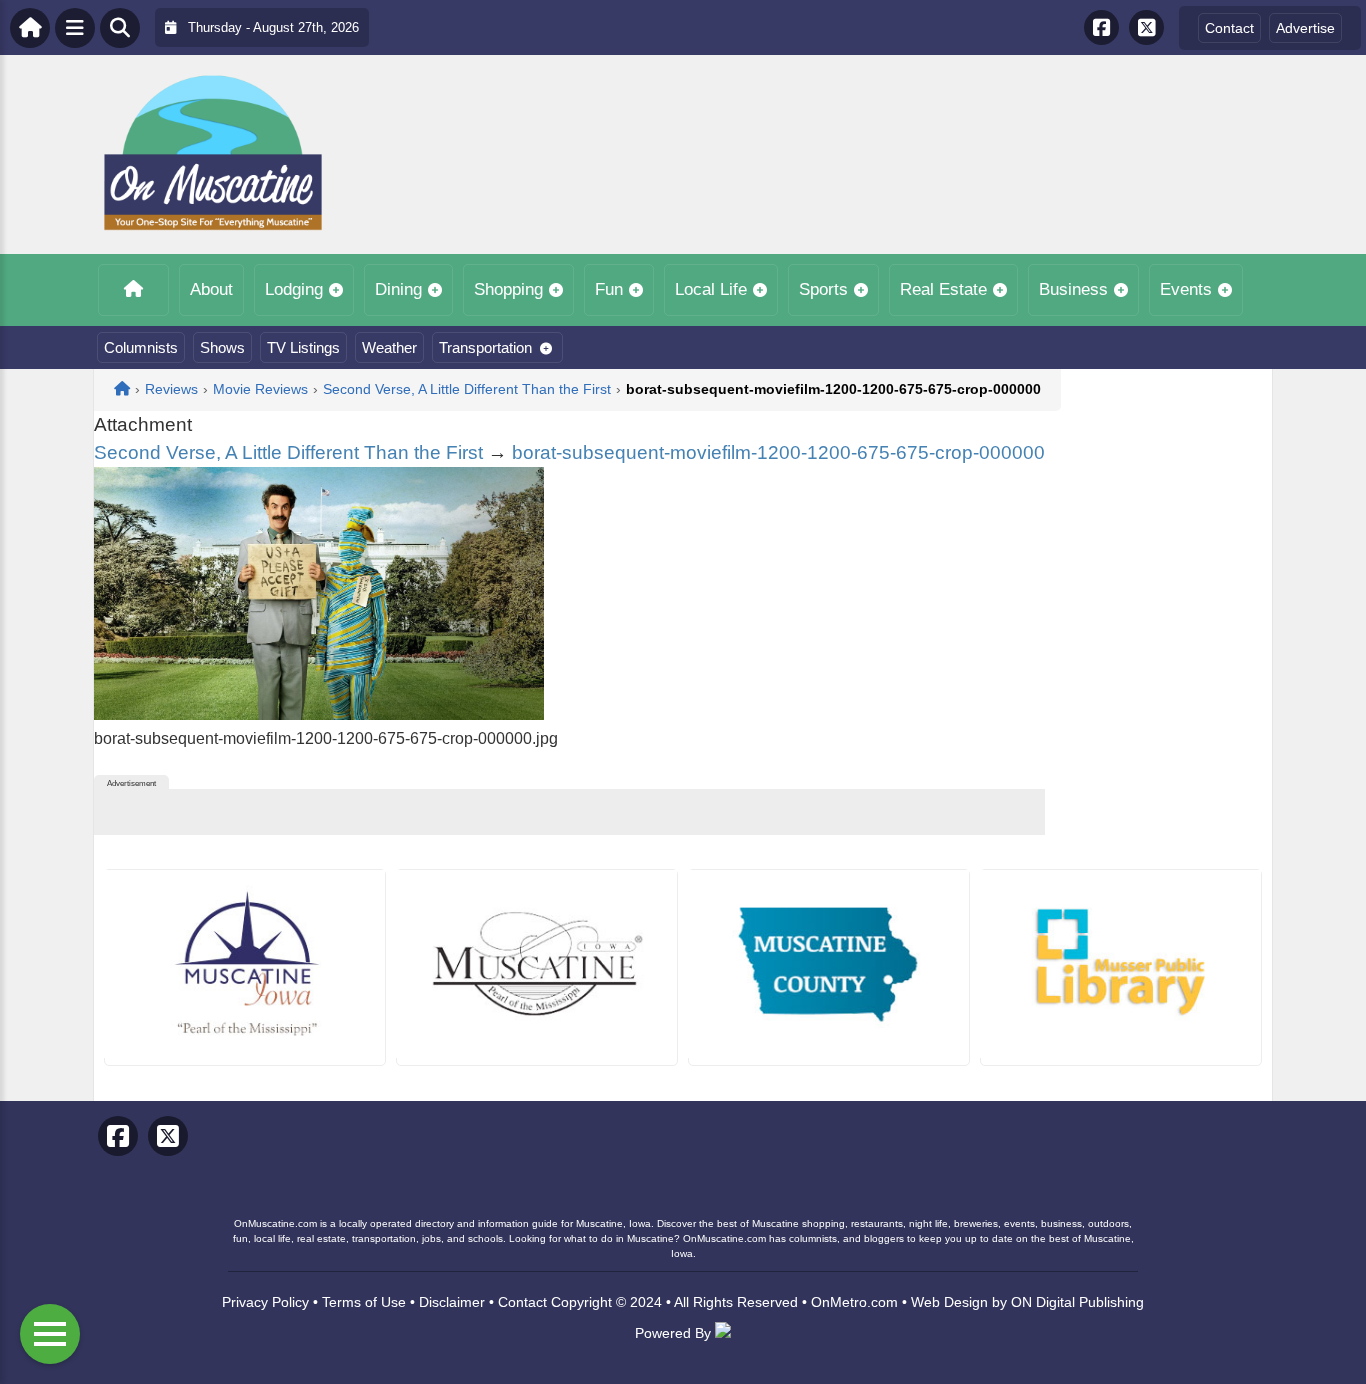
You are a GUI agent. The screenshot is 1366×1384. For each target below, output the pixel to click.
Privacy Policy (265, 1302)
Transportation (485, 347)
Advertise (1305, 28)
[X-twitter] (1146, 27)
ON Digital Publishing (1077, 1302)
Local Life (711, 289)
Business (1073, 289)
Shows (222, 347)
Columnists (141, 347)
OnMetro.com (854, 1302)
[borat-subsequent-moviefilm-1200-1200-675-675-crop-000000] (319, 714)
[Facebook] (1101, 27)
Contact (1229, 28)
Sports (823, 289)
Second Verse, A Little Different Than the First (288, 452)
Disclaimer (452, 1302)
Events (1186, 289)
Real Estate (943, 289)
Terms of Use (364, 1302)
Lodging (294, 289)
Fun (609, 289)
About (211, 289)
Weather (389, 347)
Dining (398, 289)
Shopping (508, 289)
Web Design (949, 1302)
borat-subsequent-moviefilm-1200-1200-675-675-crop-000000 (778, 452)
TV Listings (303, 347)
